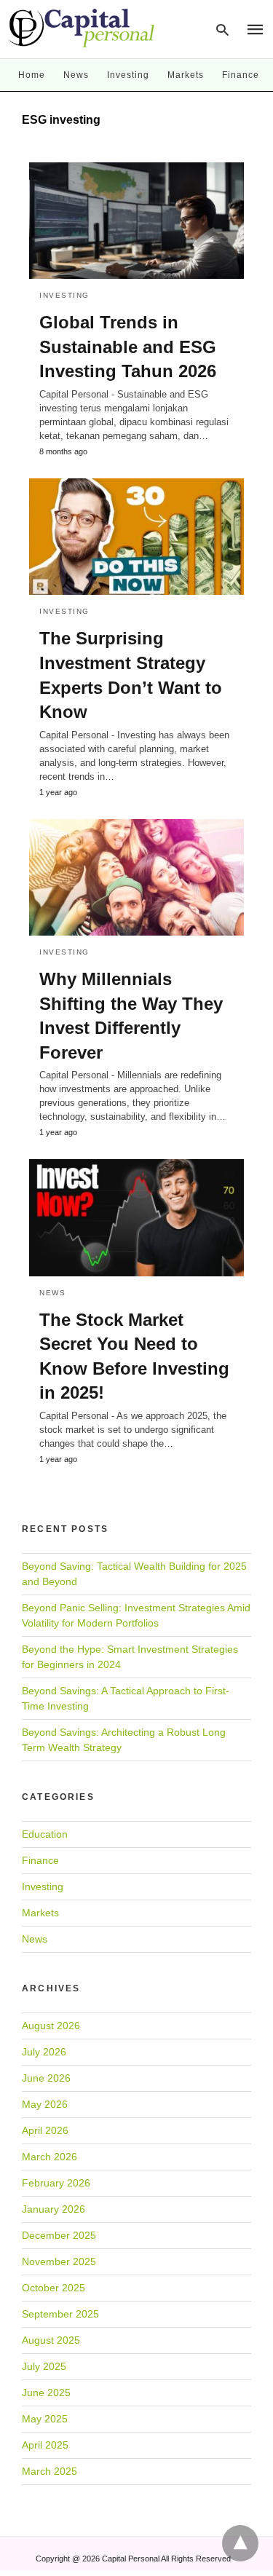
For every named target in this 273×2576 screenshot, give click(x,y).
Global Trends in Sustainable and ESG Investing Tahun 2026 (128, 347)
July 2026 (44, 2052)
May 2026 (45, 2104)
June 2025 (46, 2393)
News (76, 75)
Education (45, 1834)
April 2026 (45, 2130)
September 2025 (60, 2314)
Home (32, 75)
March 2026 (50, 2157)
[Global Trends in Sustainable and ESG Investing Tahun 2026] (136, 221)
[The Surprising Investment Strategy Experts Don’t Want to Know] (136, 537)
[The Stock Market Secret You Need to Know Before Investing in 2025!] (136, 1217)
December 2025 (59, 2235)
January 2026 (54, 2209)
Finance (241, 75)
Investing (128, 75)
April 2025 (45, 2445)
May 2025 (45, 2419)
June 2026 (46, 2078)
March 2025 (50, 2471)
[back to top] (240, 2543)
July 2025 (44, 2366)
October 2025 (54, 2288)
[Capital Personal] (82, 28)
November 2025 (59, 2261)
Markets (186, 75)
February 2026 (56, 2183)
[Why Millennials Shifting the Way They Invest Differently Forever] (136, 877)
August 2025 (51, 2340)
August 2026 (51, 2026)
